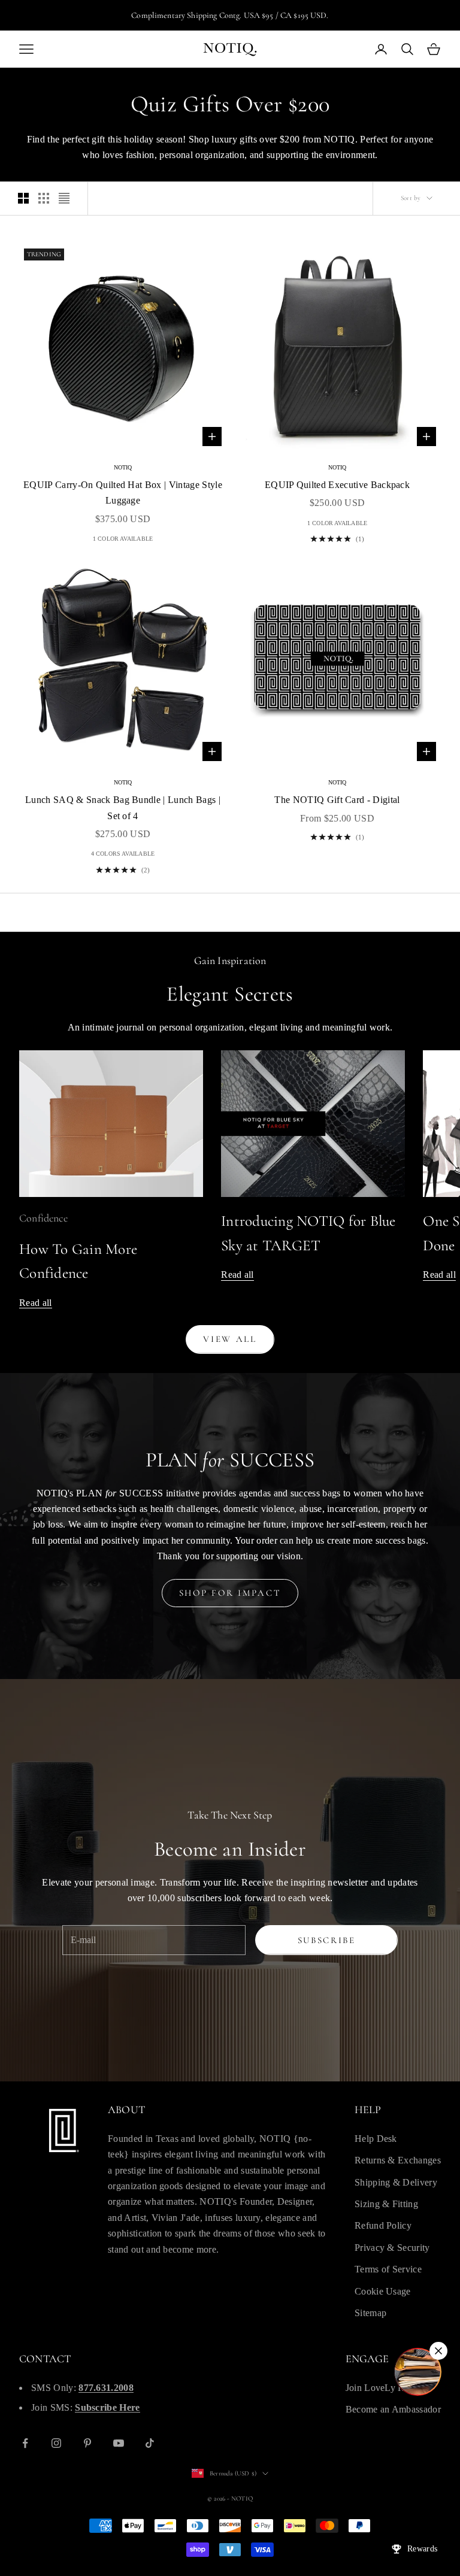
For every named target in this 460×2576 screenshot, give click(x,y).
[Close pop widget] (438, 2351)
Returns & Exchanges (398, 2160)
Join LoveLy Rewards (389, 2388)
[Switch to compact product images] (64, 198)
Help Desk (376, 2139)
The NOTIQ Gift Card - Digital (337, 800)
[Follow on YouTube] (119, 2443)
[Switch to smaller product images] (44, 198)
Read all (36, 1303)
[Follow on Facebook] (25, 2443)
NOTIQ (123, 467)
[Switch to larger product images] (23, 198)
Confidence (43, 1218)
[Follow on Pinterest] (87, 2443)
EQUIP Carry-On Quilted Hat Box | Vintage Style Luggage (123, 493)
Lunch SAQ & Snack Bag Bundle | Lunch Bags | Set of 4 (123, 807)
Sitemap (370, 2313)
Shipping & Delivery (396, 2182)
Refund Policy (383, 2225)
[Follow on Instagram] (56, 2443)
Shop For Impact (230, 1593)
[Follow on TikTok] (150, 2443)
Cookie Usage (383, 2291)
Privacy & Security (392, 2248)
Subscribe (327, 1940)
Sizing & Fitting (386, 2204)
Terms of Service (388, 2269)
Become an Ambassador (393, 2409)
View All (230, 1339)
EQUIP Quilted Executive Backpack (337, 485)
